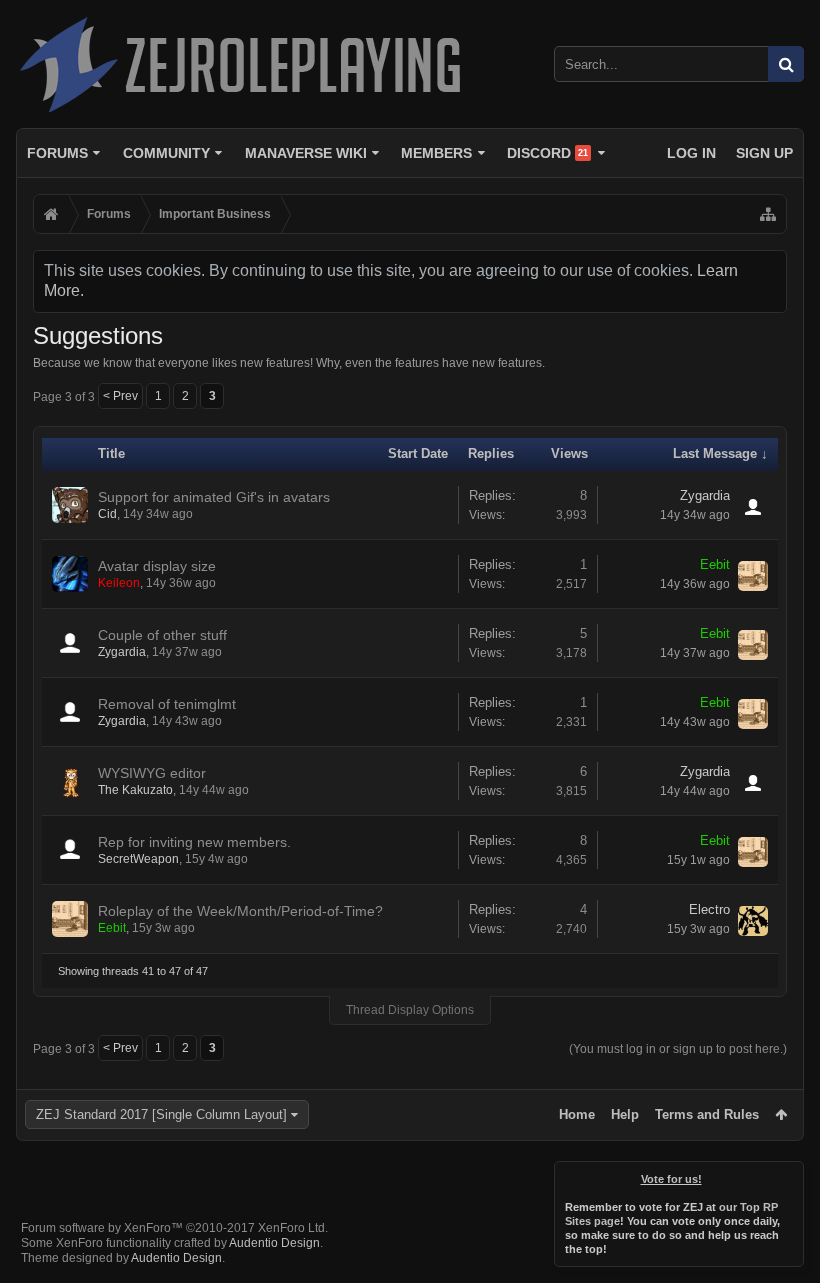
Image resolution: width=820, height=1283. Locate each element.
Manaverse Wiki (306, 153)
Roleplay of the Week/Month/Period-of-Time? (240, 911)
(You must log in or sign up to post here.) (678, 1049)
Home (577, 1114)
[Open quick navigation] (768, 214)
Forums (57, 153)
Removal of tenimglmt (167, 704)
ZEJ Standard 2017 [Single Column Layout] (161, 1114)
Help (625, 1114)
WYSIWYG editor (152, 773)
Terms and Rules (707, 1114)
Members (436, 153)
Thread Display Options (410, 1010)
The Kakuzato (135, 790)
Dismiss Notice (790, 1175)
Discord (547, 153)
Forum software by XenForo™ (174, 1228)
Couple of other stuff (162, 635)
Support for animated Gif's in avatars (214, 497)
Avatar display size (157, 566)
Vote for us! (671, 1179)
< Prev (120, 396)
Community (166, 153)
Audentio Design (274, 1243)
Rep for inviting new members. (194, 842)
